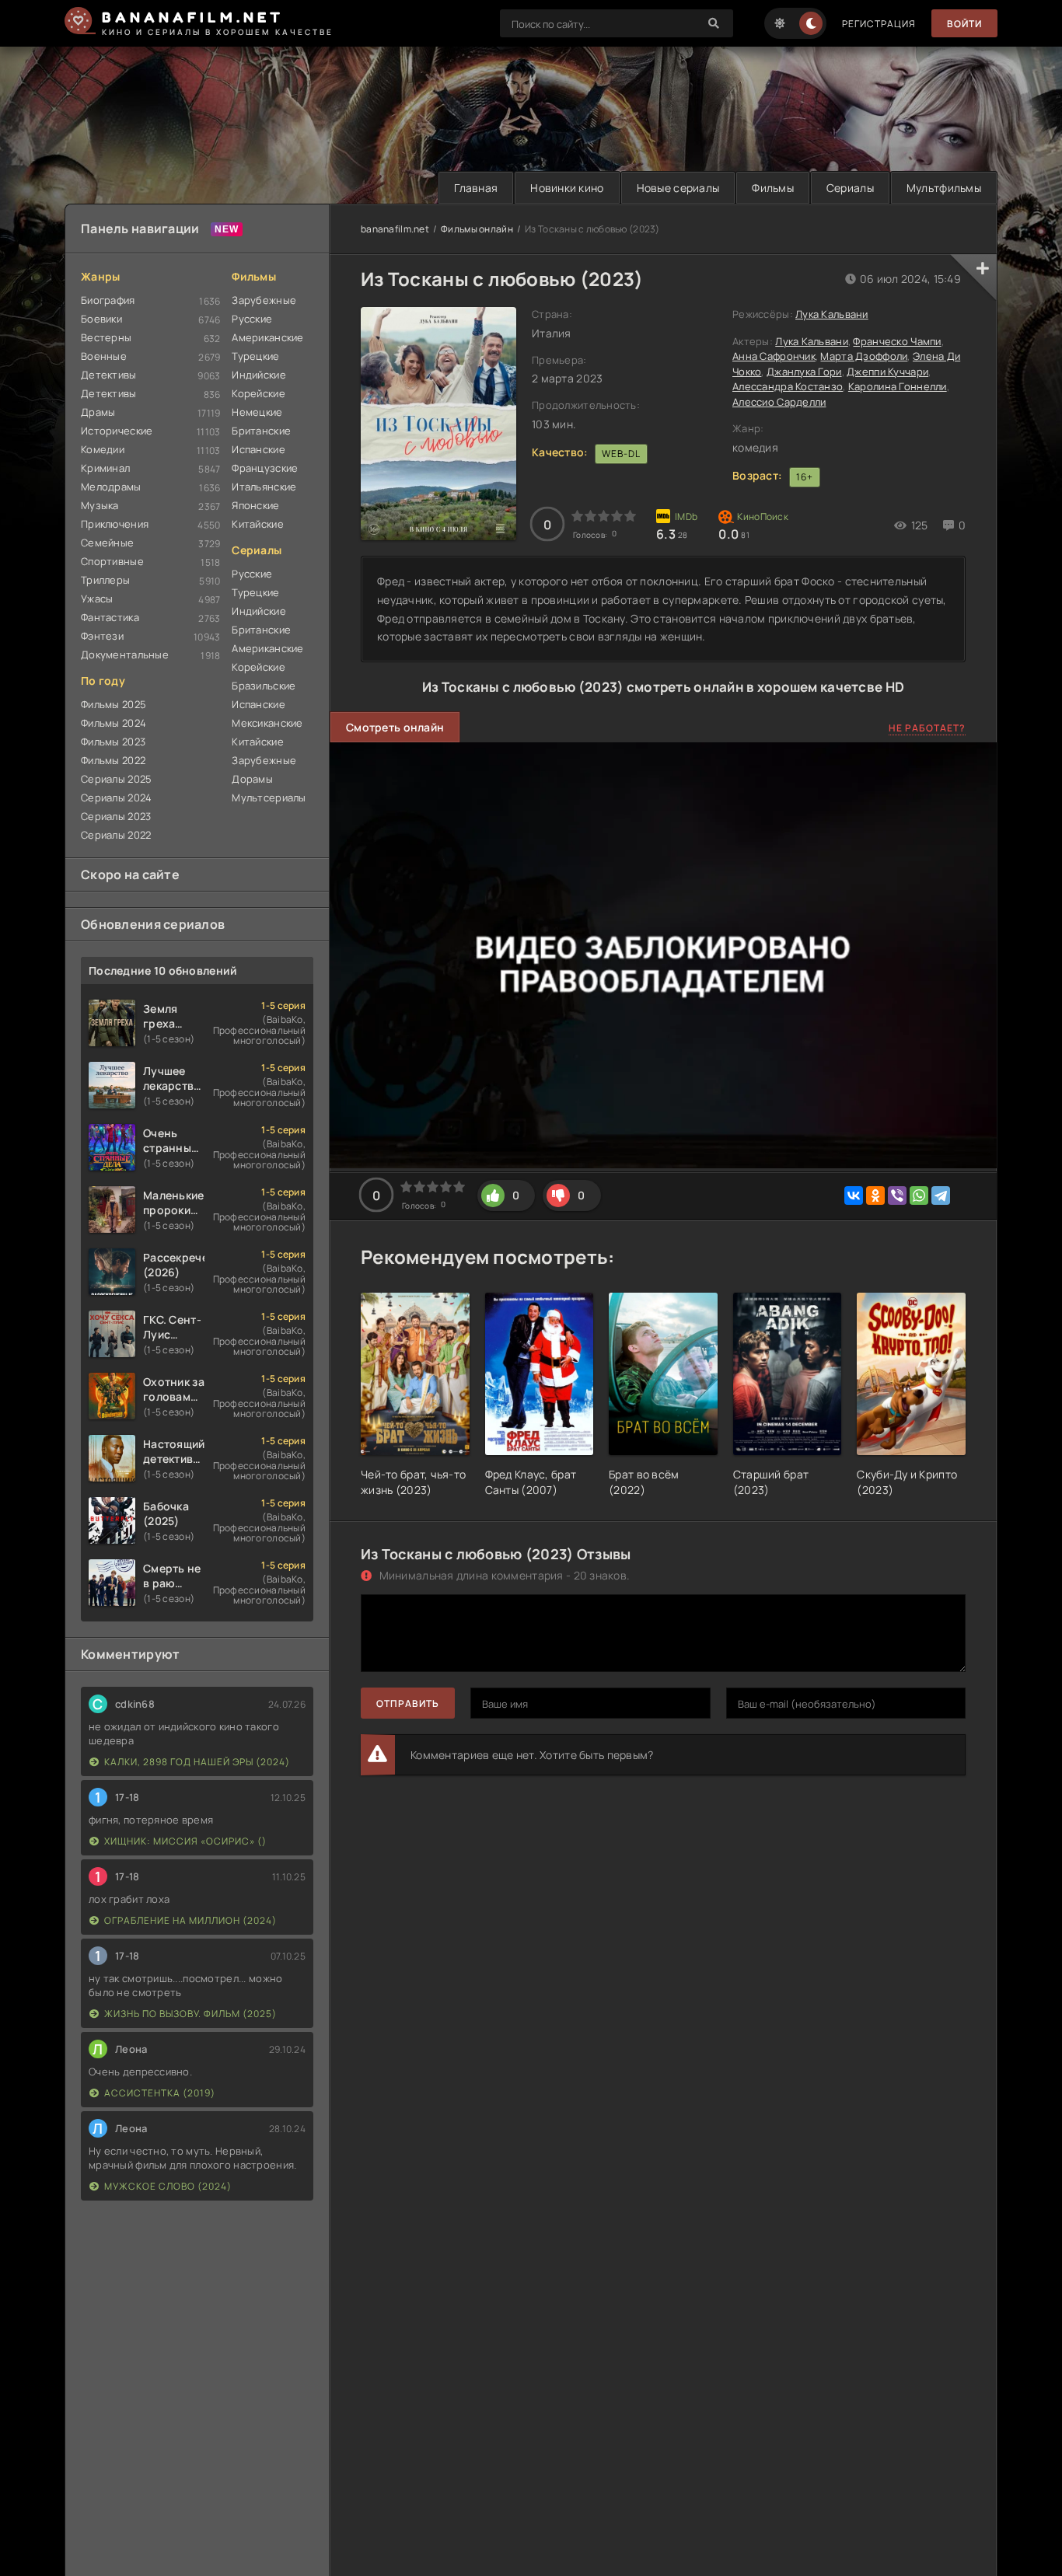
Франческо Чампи (897, 341)
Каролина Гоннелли (898, 386)
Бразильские (264, 686)
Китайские (258, 524)
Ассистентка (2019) (160, 2093)
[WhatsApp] (919, 1196)
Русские (252, 319)
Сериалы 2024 (116, 798)
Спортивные (112, 561)
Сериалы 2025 (116, 779)
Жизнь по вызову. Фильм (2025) (190, 2014)
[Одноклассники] (875, 1196)
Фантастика (110, 617)
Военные (104, 356)
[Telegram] (941, 1196)
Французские (265, 468)
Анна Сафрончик (774, 356)
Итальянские (264, 487)
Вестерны (106, 337)
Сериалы (850, 188)
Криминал (105, 468)
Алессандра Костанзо (788, 386)
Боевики (101, 319)
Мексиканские (267, 723)
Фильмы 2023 (113, 742)
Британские (261, 431)
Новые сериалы (678, 188)
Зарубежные (264, 300)
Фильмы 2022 (113, 760)
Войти (964, 24)
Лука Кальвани (832, 314)
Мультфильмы (944, 188)
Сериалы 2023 (116, 816)
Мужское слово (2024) (168, 2186)
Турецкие (255, 356)
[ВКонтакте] (854, 1196)
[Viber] (897, 1196)
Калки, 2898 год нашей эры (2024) (197, 1762)
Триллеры (105, 580)
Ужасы (97, 599)
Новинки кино (567, 188)
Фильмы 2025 (114, 704)
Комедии (103, 449)
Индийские (259, 375)
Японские (255, 505)
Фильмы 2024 (114, 723)
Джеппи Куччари (887, 372)
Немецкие (257, 412)
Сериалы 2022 (116, 835)
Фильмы (773, 188)
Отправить (408, 1703)
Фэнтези (102, 636)
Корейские (259, 393)
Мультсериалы (269, 798)
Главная (476, 188)
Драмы (98, 412)
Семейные (107, 543)
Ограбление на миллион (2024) (190, 1920)
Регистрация (879, 24)
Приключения (115, 524)
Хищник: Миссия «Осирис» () (185, 1841)
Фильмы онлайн (477, 229)
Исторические (117, 431)
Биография (108, 300)
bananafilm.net (395, 229)
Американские (267, 337)
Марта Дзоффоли (864, 356)
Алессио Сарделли (779, 402)
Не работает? (927, 728)
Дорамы (252, 779)
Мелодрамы (111, 487)
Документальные (125, 654)
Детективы (109, 375)
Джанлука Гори (804, 372)
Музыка (100, 505)
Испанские (259, 449)
